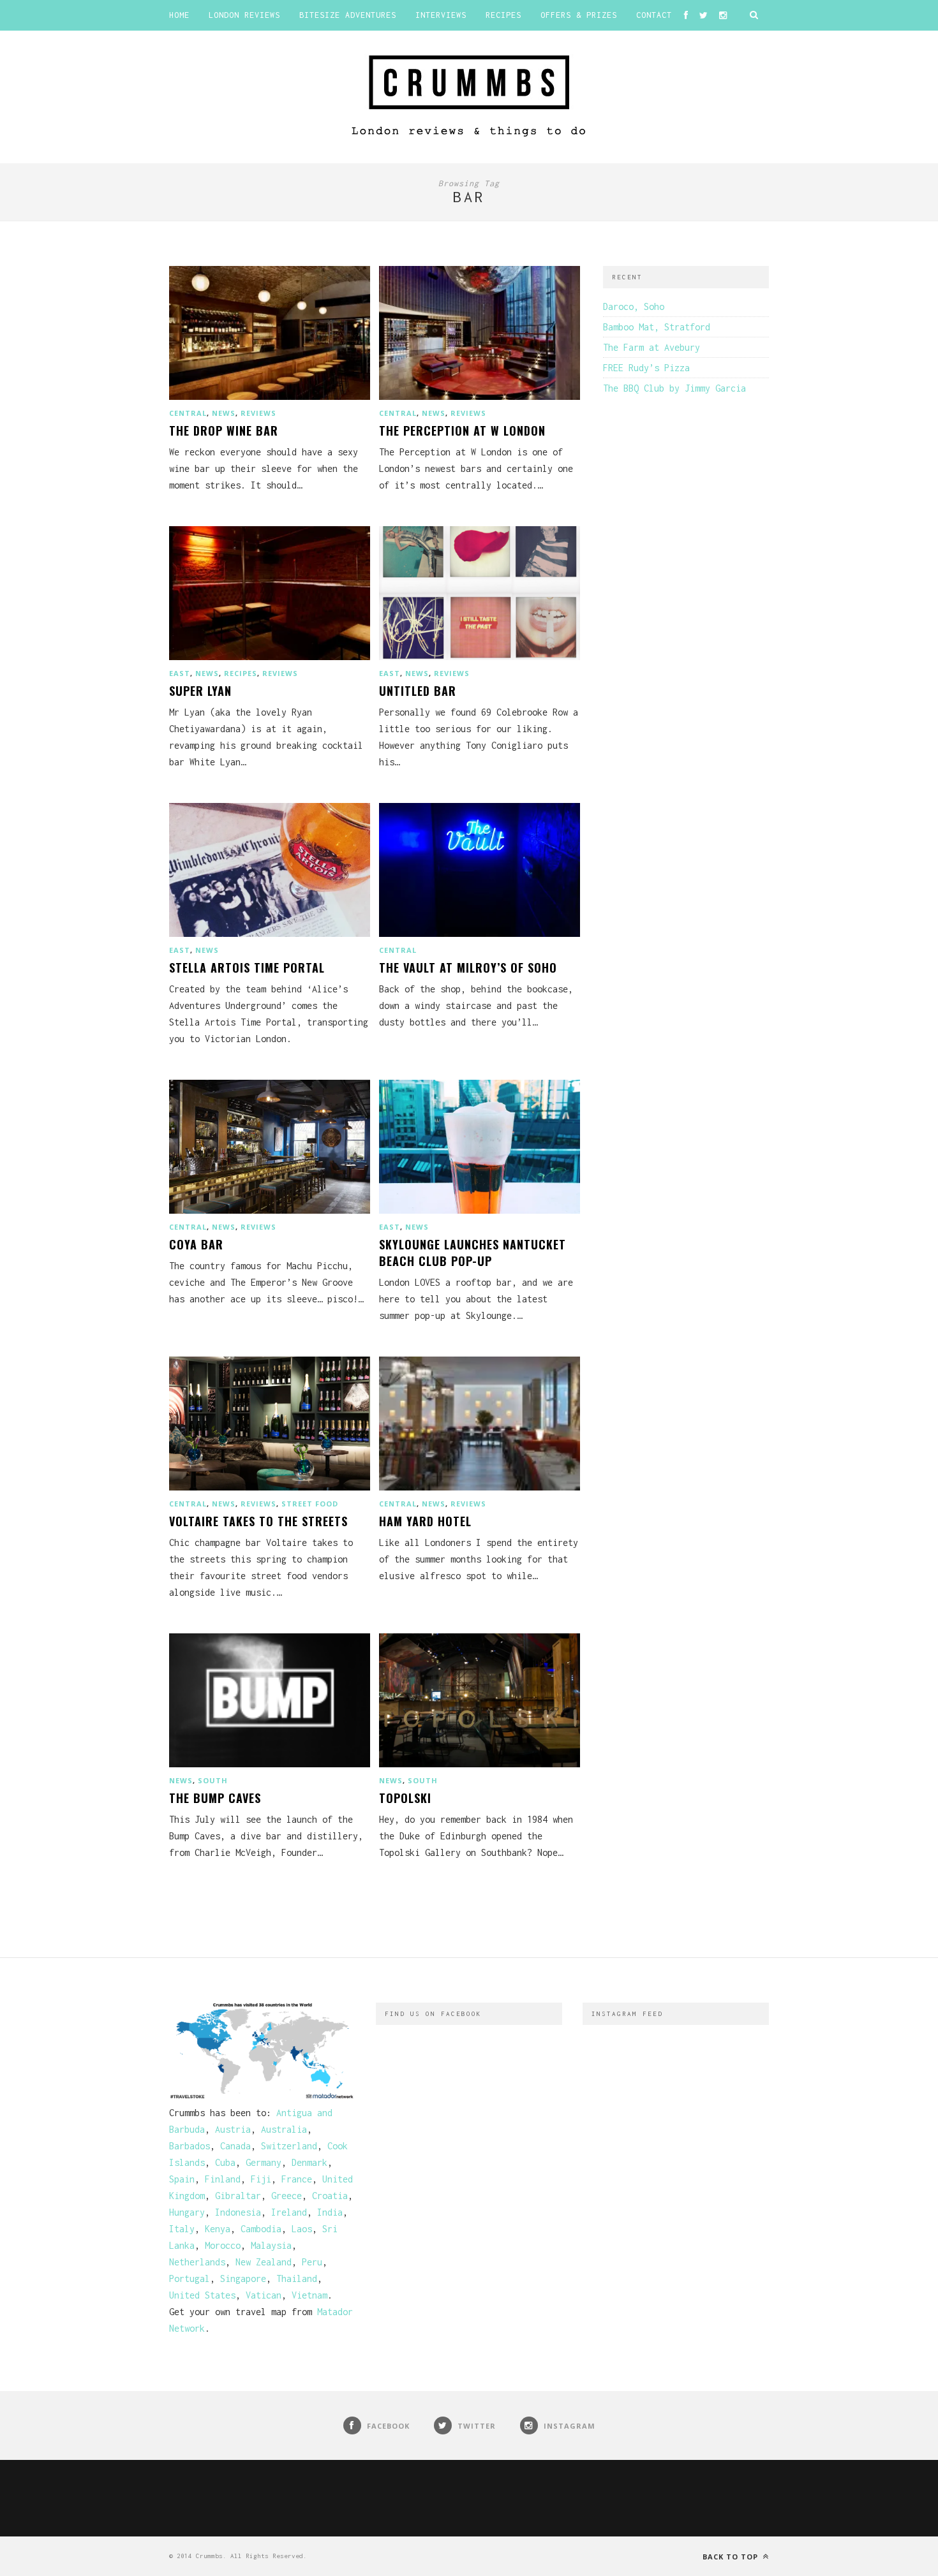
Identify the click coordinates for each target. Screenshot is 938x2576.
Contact (654, 15)
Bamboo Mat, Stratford (657, 327)
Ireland (289, 2212)
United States (202, 2295)
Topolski (405, 1798)
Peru (312, 2262)
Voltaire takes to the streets (258, 1521)
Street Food (310, 1504)
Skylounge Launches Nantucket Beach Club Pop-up (473, 1253)
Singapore (243, 2278)
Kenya (218, 2229)
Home (179, 15)
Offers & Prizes (579, 15)
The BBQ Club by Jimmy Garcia (674, 388)
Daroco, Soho (634, 306)
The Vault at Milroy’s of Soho (468, 968)
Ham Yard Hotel (425, 1521)
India (330, 2212)
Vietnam (309, 2295)
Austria (233, 2129)
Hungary (187, 2212)
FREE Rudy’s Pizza (646, 368)
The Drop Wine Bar (224, 431)
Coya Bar (196, 1244)
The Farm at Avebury (651, 347)
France (297, 2179)
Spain (182, 2179)
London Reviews (244, 15)
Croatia (330, 2196)
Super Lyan (200, 691)
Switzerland (289, 2146)
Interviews (441, 15)
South (213, 1780)
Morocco (223, 2245)
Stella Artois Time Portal (247, 968)
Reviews (258, 413)
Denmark (309, 2162)
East (180, 673)
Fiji (261, 2179)
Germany (264, 2162)
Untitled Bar (418, 691)
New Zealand (264, 2262)
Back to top (732, 2557)
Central (188, 413)
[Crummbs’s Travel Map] (262, 2096)
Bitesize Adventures (348, 15)
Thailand (297, 2278)
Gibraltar (238, 2196)
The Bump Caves (215, 1798)
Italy (182, 2229)
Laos (302, 2229)
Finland (223, 2179)
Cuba (225, 2162)
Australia (284, 2129)
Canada (235, 2146)
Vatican (264, 2295)
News (224, 413)
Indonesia (238, 2212)
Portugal (190, 2278)
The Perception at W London (462, 431)
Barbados (190, 2146)
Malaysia (271, 2245)
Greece (287, 2196)
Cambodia (261, 2229)
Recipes (503, 15)
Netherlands (197, 2262)
